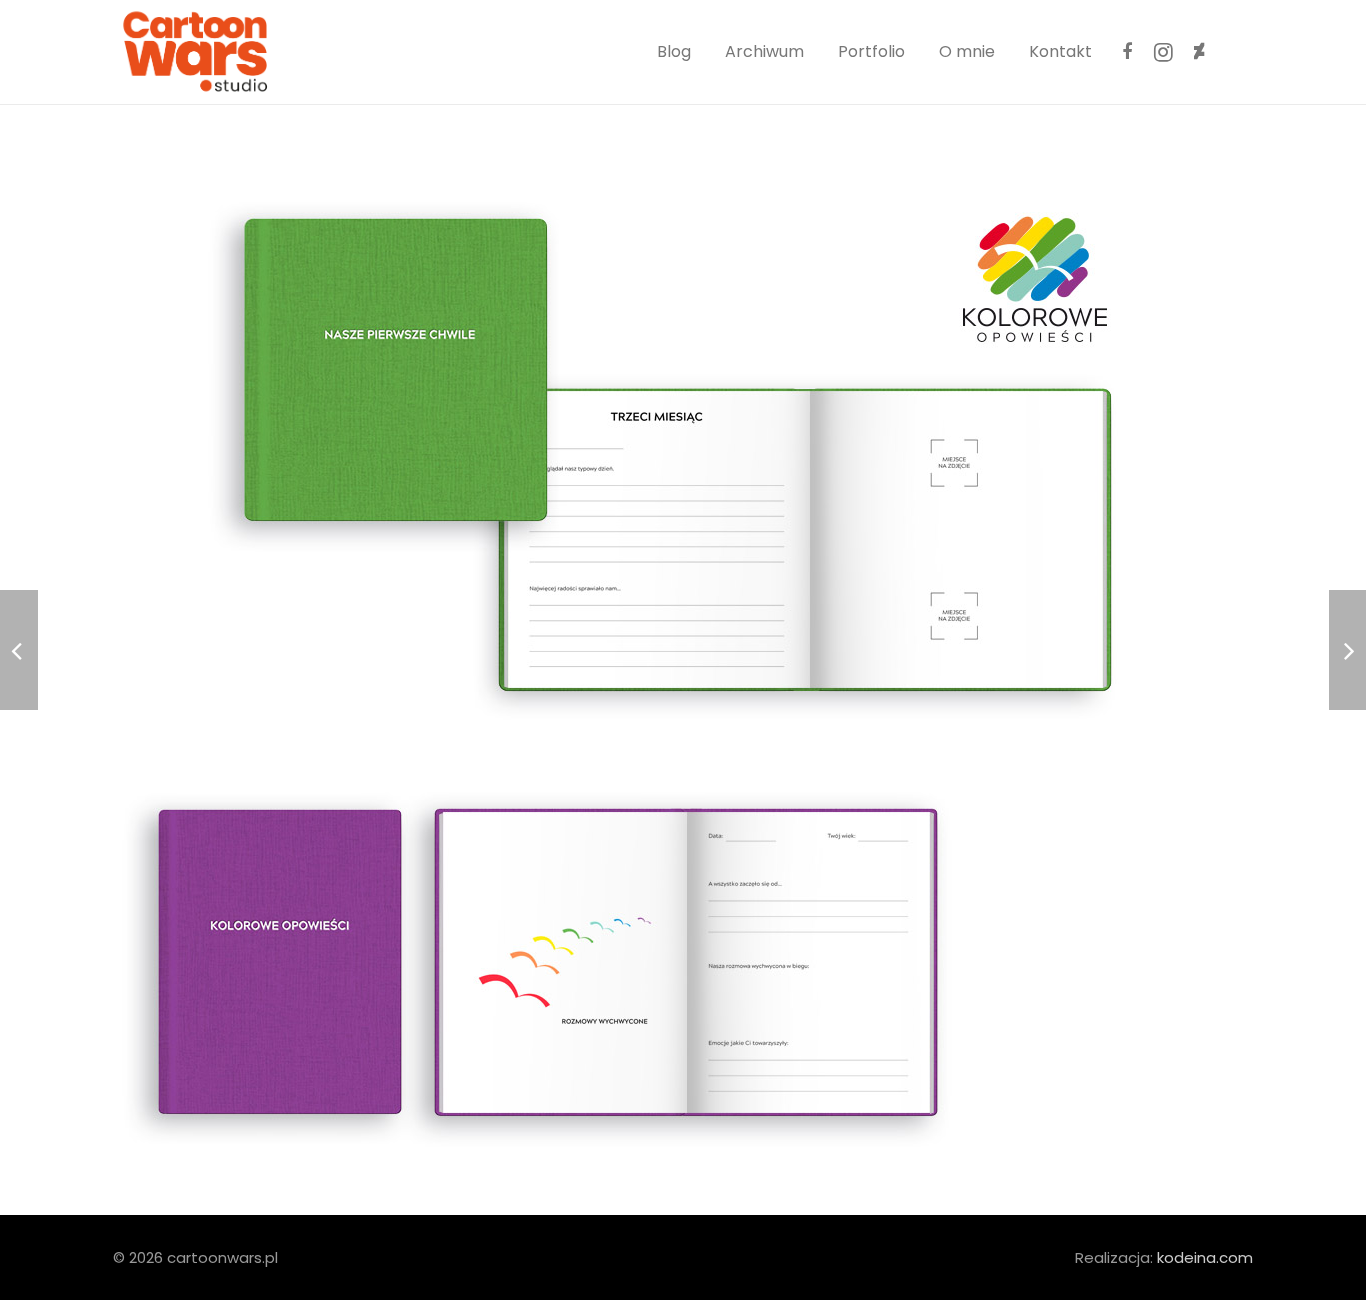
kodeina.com (1205, 1257)
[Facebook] (1127, 52)
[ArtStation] (1235, 52)
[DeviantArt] (1199, 52)
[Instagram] (1163, 52)
